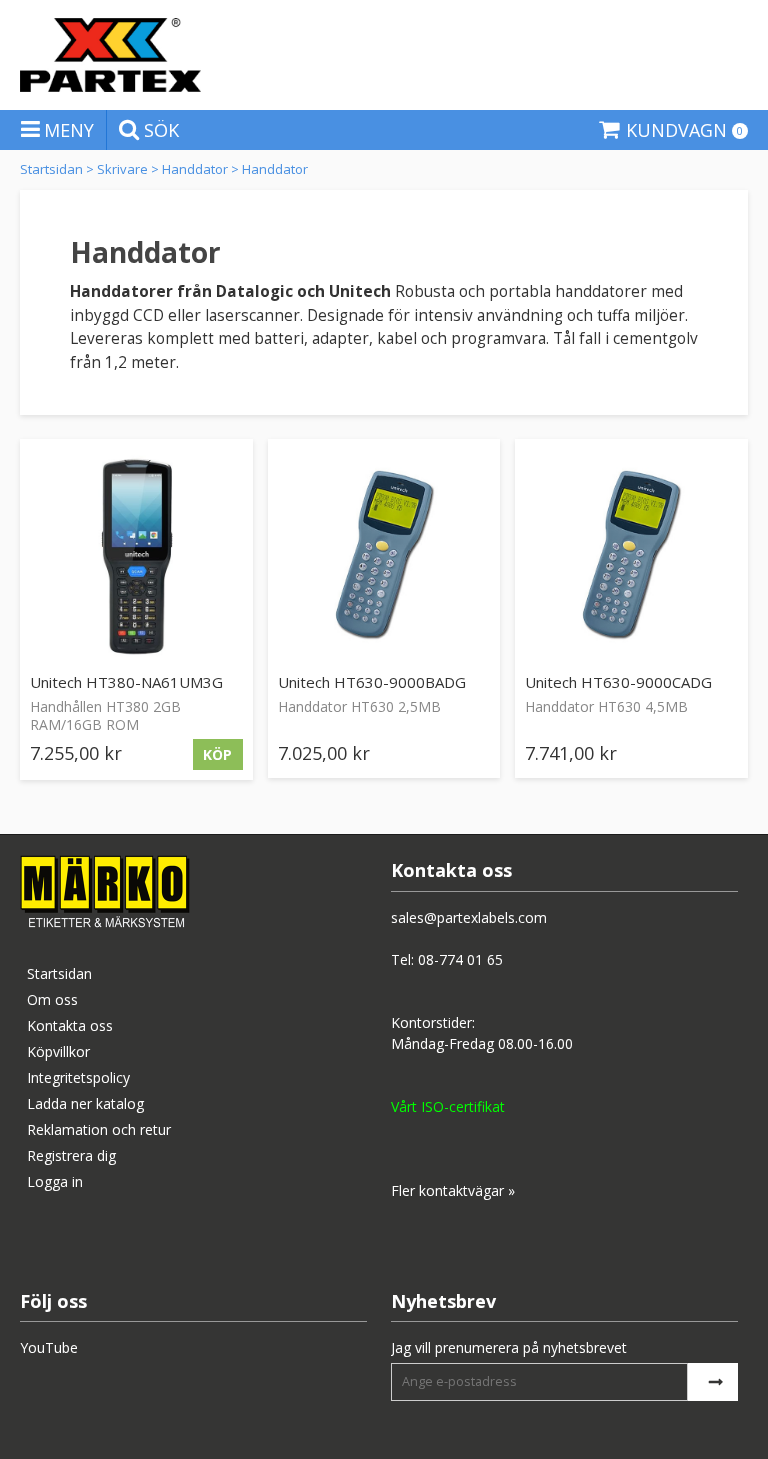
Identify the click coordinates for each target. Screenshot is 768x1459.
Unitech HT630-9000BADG (372, 682)
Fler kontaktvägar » (453, 1190)
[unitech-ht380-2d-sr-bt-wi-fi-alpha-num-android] (136, 555)
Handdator (195, 169)
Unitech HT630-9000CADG (618, 682)
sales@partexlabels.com (469, 917)
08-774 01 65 (460, 959)
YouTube (49, 1347)
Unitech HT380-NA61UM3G (126, 682)
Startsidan (51, 169)
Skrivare (122, 169)
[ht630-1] (384, 555)
